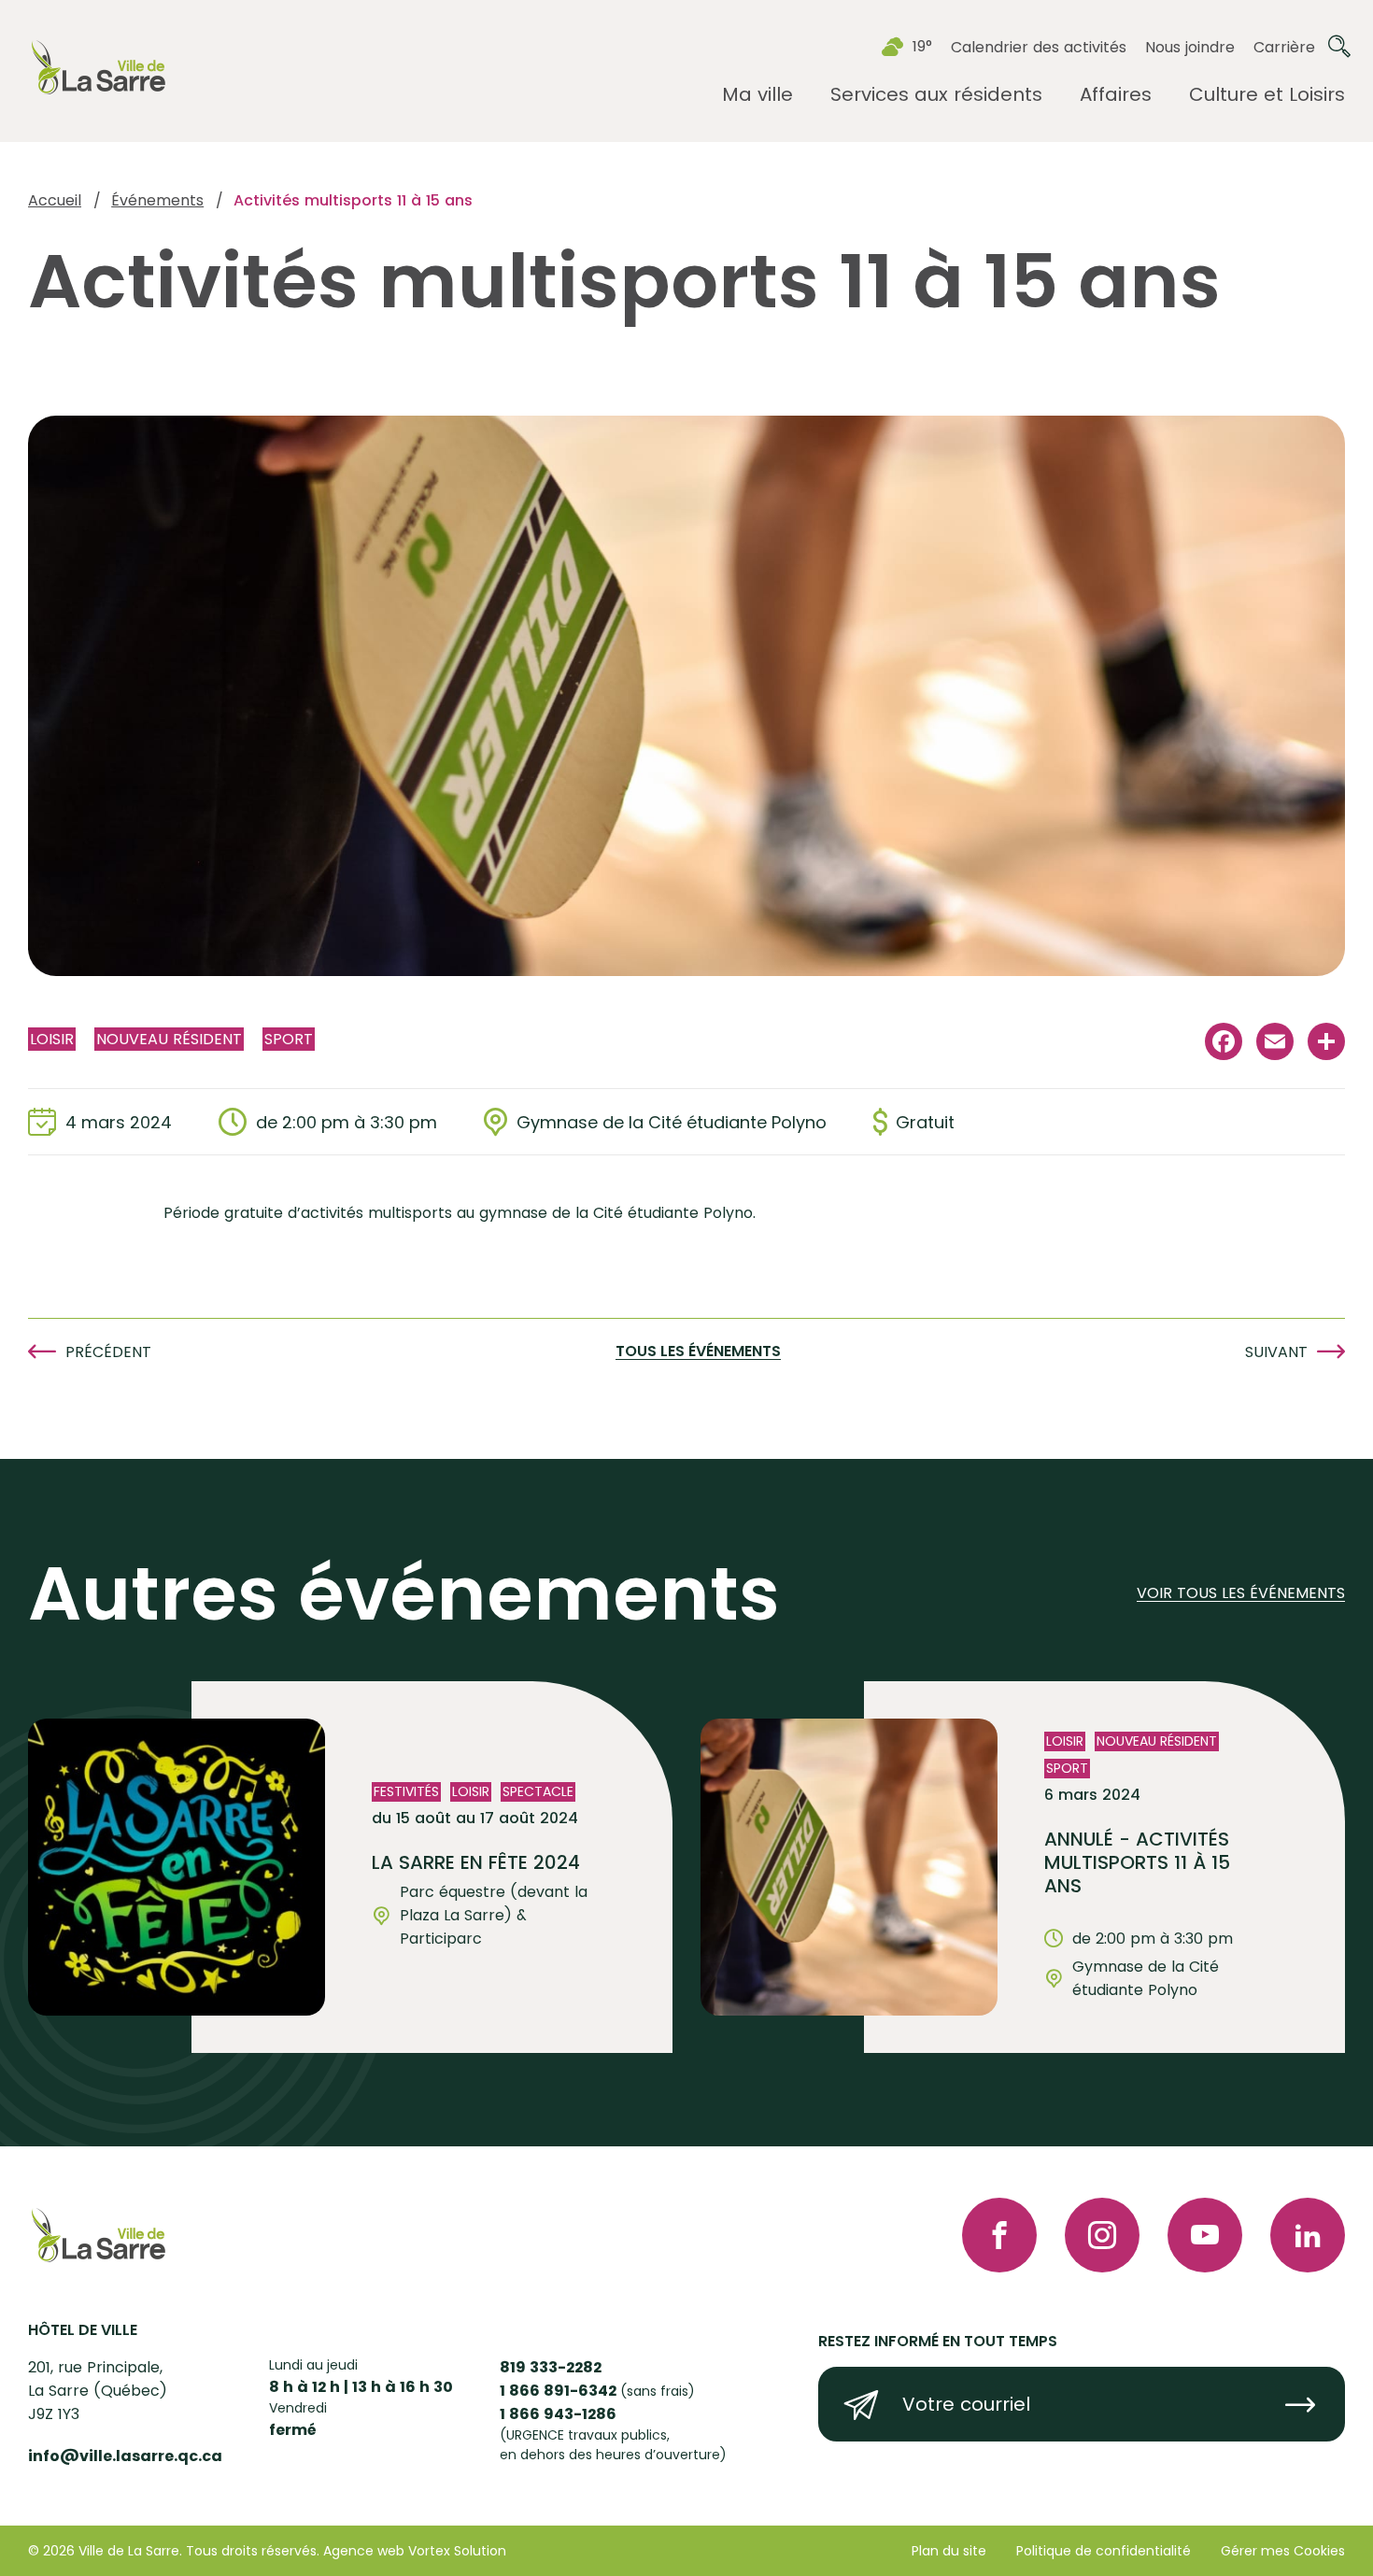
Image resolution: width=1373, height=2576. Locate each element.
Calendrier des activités (1039, 47)
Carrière (1284, 47)
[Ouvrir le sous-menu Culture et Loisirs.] (1267, 95)
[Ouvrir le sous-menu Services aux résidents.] (936, 95)
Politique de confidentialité (1104, 2551)
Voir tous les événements (1241, 1594)
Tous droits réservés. (253, 2551)
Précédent (108, 1352)
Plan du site (949, 2551)
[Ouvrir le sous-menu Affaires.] (1116, 95)
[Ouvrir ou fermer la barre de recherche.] (1339, 47)
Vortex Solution (457, 2551)
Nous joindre (1190, 47)
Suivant (1276, 1352)
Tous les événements (698, 1352)
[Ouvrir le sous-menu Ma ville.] (757, 95)
